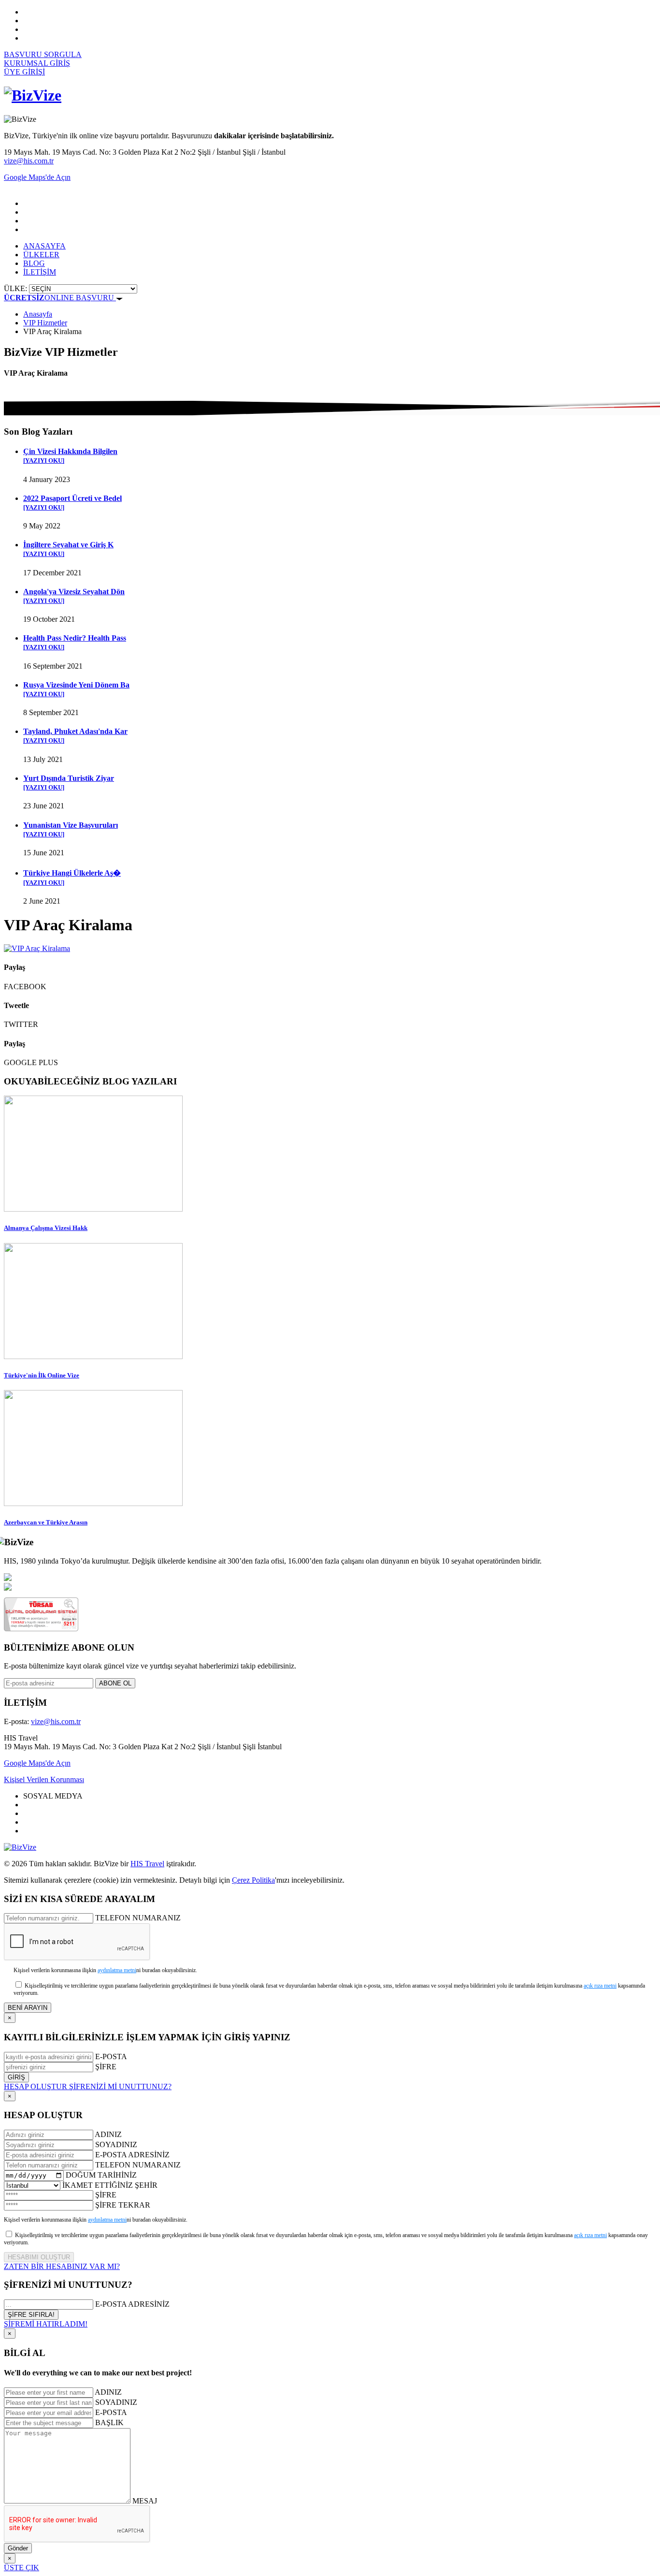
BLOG (34, 263)
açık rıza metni (600, 1986)
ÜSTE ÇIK (22, 2568)
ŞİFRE (106, 2067)
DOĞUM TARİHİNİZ (101, 2175)
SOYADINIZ (116, 2144)
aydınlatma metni (117, 1970)
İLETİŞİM (40, 272)
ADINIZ (108, 2134)
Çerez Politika (253, 1880)
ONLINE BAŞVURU (60, 298)
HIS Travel (147, 1864)
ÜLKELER (41, 255)
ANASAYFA (44, 246)
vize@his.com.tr (29, 161)
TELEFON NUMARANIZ (138, 1918)
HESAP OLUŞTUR (36, 2086)
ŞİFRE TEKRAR (123, 2205)
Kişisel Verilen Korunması (44, 1779)
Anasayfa (38, 314)
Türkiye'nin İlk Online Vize (42, 1375)
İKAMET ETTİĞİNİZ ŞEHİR (110, 2185)
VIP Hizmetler (45, 323)
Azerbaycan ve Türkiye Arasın (46, 1522)
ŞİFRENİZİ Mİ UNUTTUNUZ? (120, 2086)
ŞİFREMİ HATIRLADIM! (46, 2324)
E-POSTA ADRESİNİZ (132, 2155)
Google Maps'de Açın (37, 1763)
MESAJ (145, 2501)
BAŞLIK (109, 2422)
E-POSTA (111, 2056)
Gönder (18, 2548)
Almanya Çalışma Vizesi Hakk (46, 1228)
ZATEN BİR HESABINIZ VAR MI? (62, 2266)
